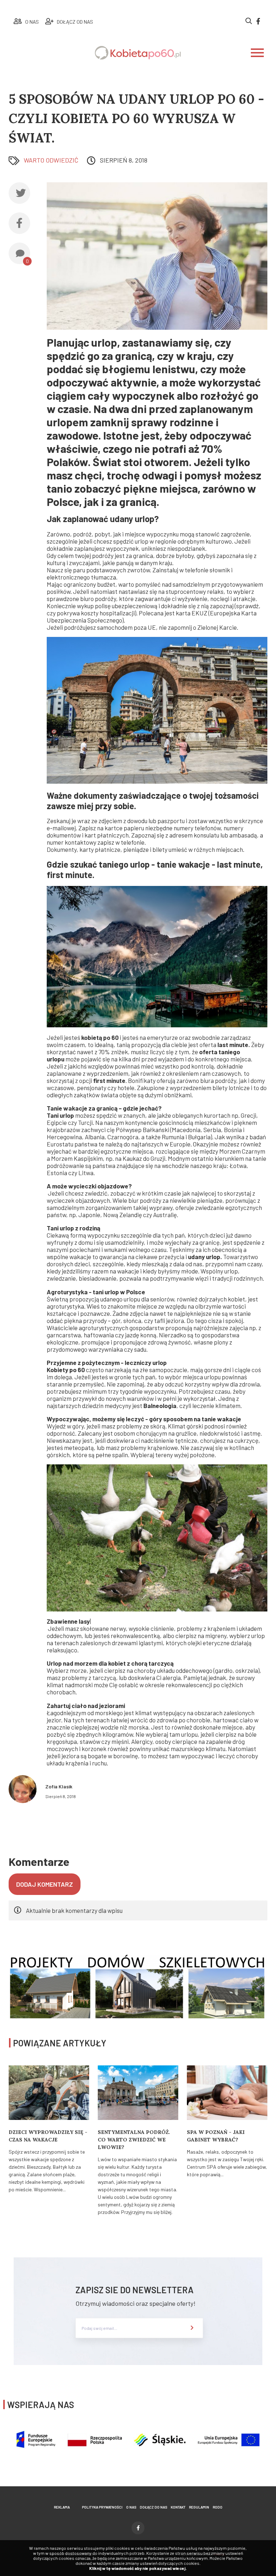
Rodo (218, 2507)
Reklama (62, 2507)
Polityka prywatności (102, 2507)
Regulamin (199, 2507)
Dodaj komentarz (45, 1884)
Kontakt (178, 2507)
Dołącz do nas (153, 2507)
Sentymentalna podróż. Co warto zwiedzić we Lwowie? (134, 2140)
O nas (131, 2507)
